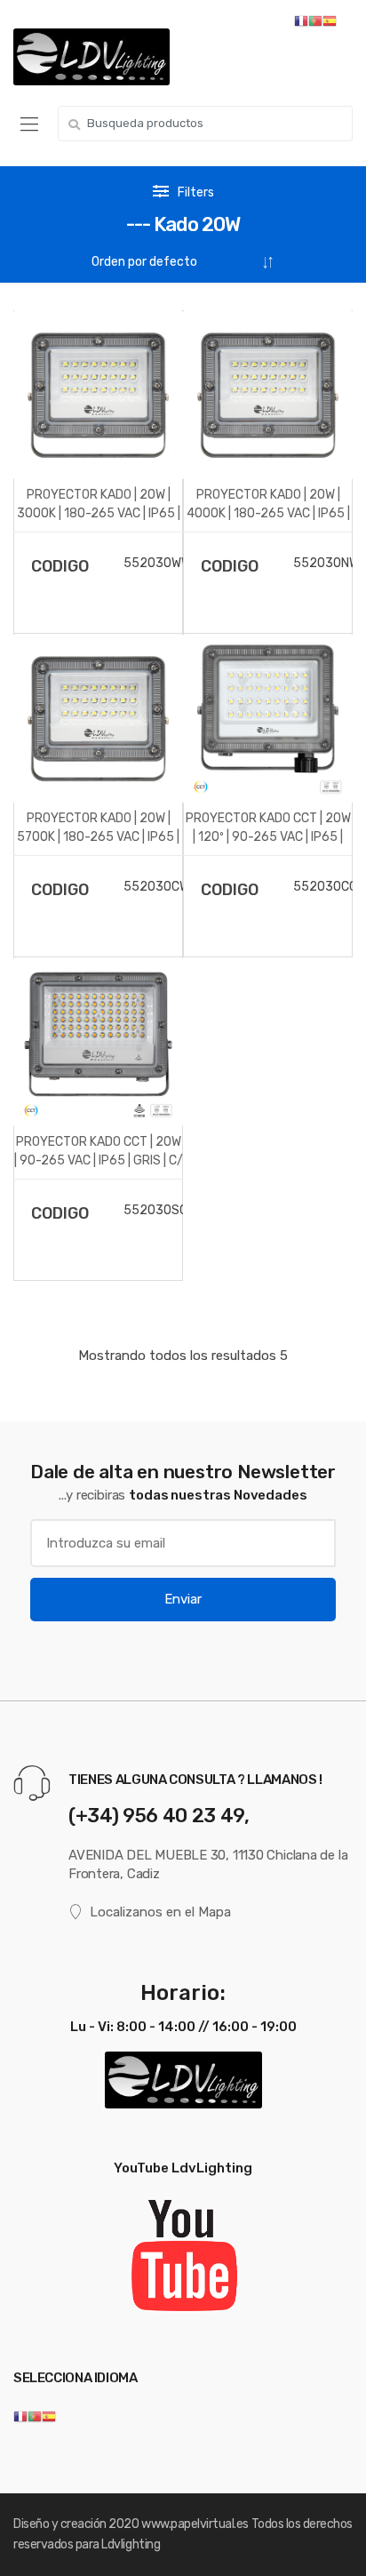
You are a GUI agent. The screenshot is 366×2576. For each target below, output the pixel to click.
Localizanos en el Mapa (160, 1912)
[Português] (35, 2416)
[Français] (20, 2416)
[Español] (49, 2416)
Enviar (183, 1599)
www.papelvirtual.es (195, 2524)
